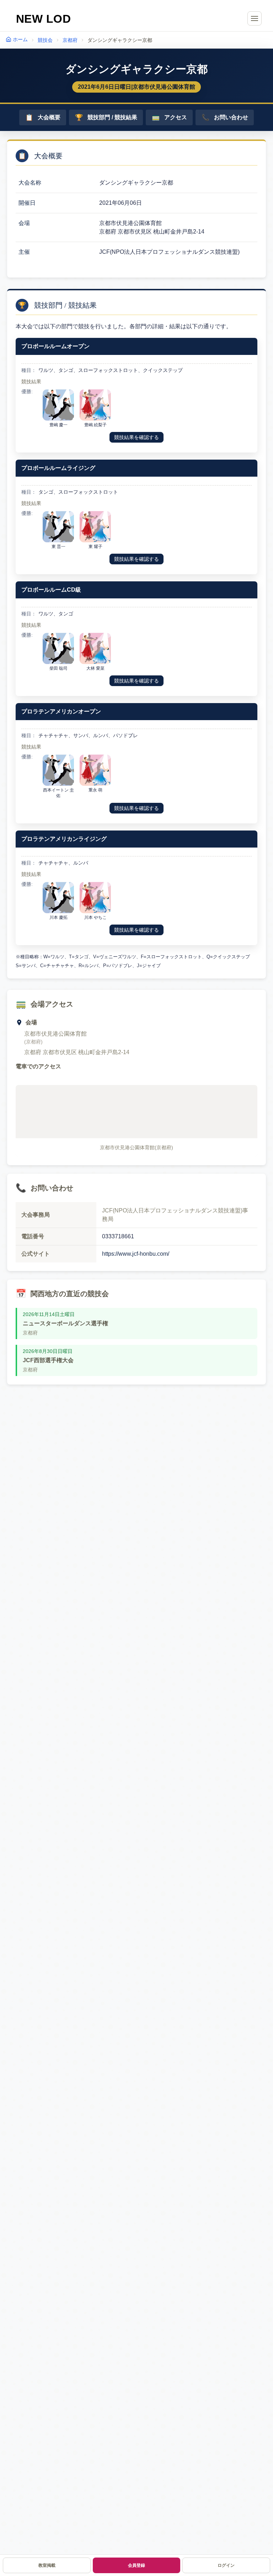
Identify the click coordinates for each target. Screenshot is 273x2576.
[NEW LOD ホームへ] (44, 18)
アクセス (169, 117)
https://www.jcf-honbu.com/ (136, 1254)
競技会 (45, 40)
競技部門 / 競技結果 (106, 117)
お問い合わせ (225, 117)
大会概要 (43, 117)
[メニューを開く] (255, 18)
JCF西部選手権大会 (48, 1360)
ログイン (226, 2565)
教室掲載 (47, 2565)
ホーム (20, 39)
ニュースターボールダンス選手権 (65, 1323)
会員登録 (136, 2565)
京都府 (70, 40)
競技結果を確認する (136, 437)
